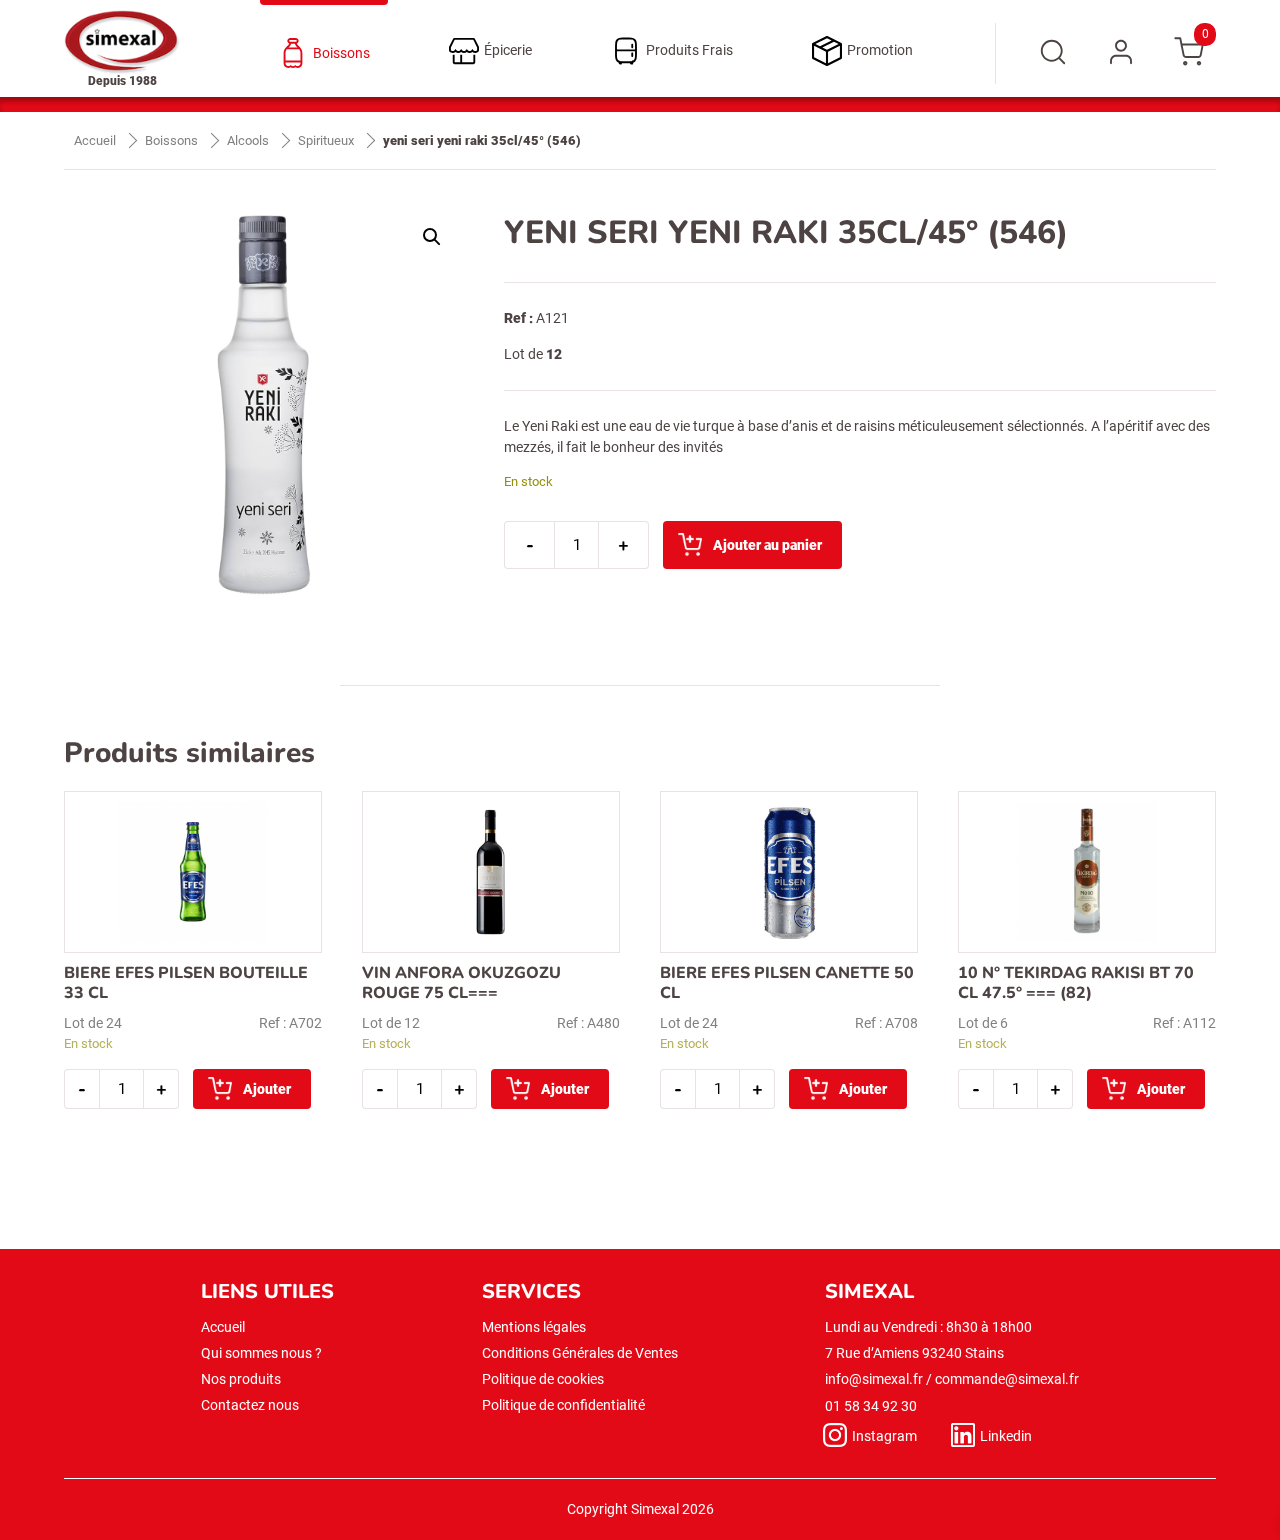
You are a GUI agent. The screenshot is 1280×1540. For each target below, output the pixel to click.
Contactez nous (250, 1405)
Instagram (884, 1436)
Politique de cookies (543, 1379)
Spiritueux (326, 140)
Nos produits (241, 1379)
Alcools (248, 140)
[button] (432, 237)
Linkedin (1006, 1436)
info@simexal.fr (874, 1379)
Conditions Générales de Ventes (580, 1353)
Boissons (171, 140)
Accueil (95, 140)
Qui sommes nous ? (261, 1353)
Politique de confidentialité (563, 1405)
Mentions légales (534, 1327)
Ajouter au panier (767, 545)
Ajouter (267, 1089)
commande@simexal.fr (1007, 1379)
